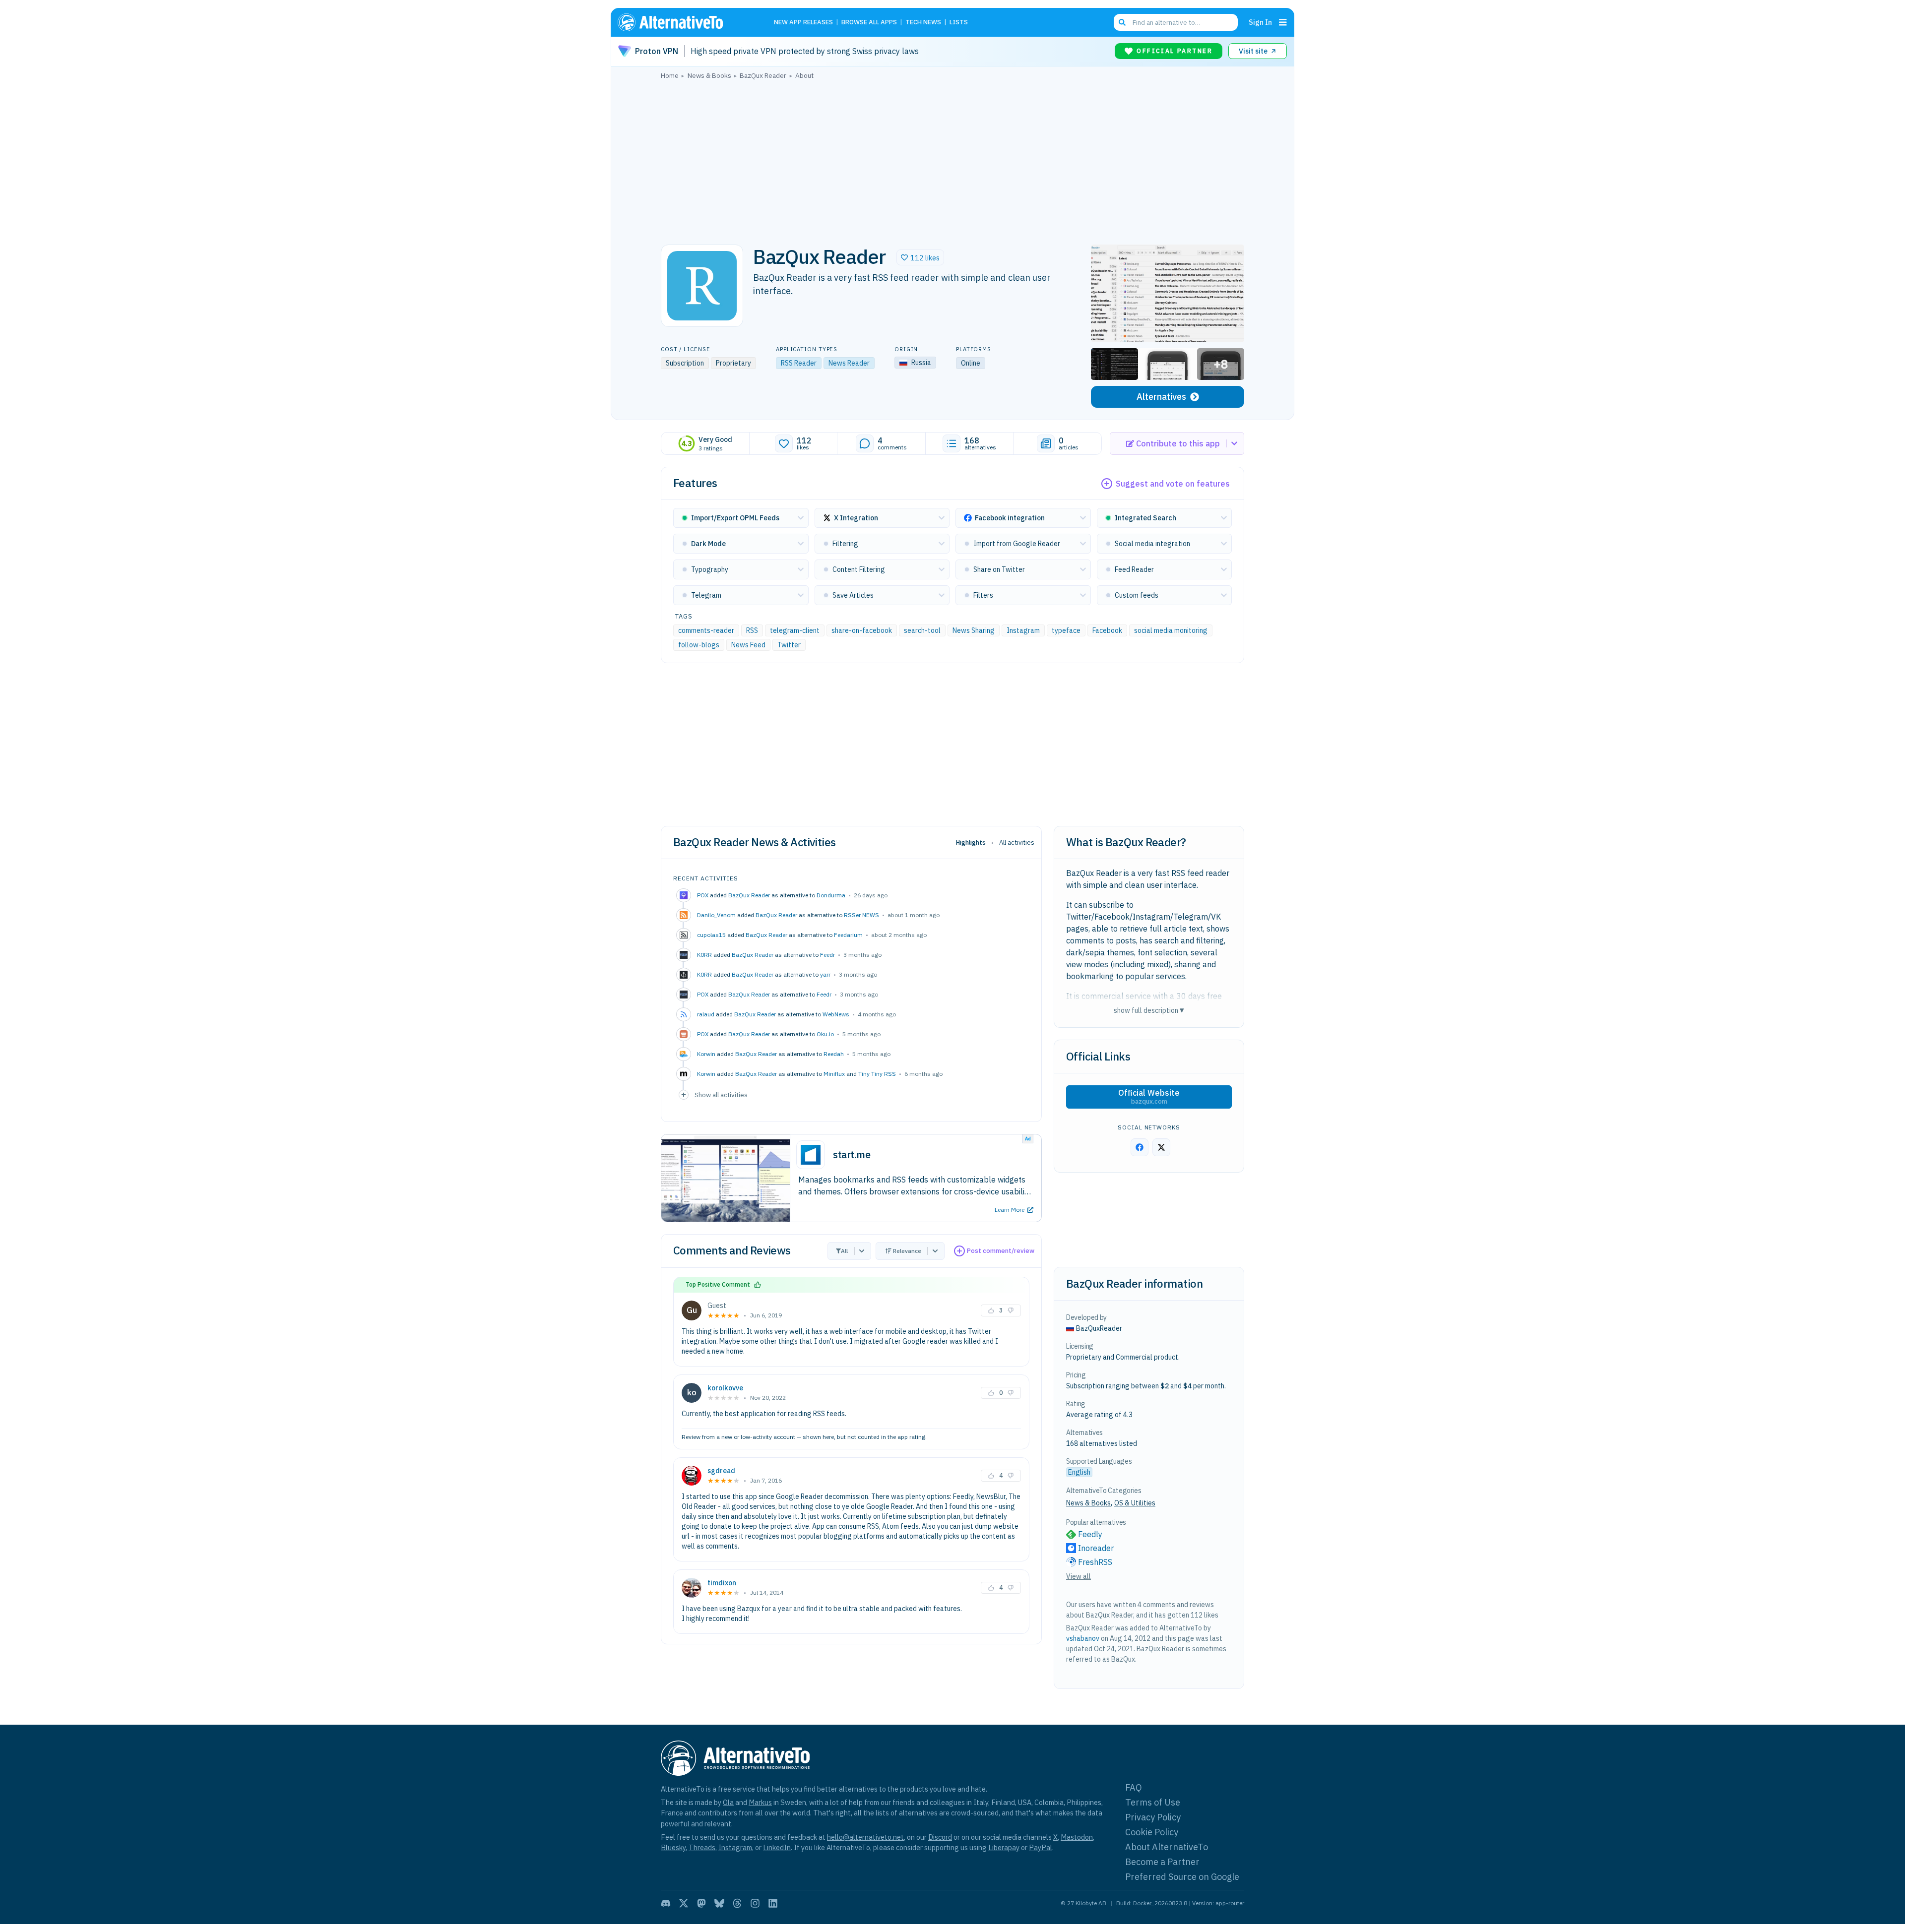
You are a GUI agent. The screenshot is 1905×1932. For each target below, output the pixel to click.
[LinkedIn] (773, 1903)
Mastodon (1077, 1837)
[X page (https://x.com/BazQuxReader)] (1161, 1147)
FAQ (1134, 1787)
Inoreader (1096, 1548)
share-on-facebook (862, 630)
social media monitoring (1171, 630)
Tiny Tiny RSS (877, 1074)
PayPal (1041, 1847)
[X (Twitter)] (684, 1903)
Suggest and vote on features (1173, 484)
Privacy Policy (1153, 1817)
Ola (728, 1802)
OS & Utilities (1135, 1503)
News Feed (748, 645)
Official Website (1149, 1097)
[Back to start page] (685, 22)
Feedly (1090, 1534)
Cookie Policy (1152, 1832)
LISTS (959, 23)
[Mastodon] (701, 1903)
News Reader (849, 363)
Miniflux (834, 1074)
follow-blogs (699, 645)
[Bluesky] (719, 1903)
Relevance (907, 1251)
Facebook (1107, 630)
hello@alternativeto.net (865, 1837)
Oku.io (825, 1034)
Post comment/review (1001, 1251)
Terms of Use (1153, 1802)
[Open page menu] (1283, 22)
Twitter (789, 645)
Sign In (1260, 22)
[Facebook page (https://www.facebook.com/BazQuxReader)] (1140, 1147)
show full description (1149, 1010)
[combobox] (1176, 22)
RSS (752, 630)
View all (1079, 1576)
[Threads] (737, 1903)
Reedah (834, 1054)
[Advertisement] (952, 159)
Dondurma (831, 895)
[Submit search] (1122, 22)
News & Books (1088, 1503)
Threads (702, 1847)
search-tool (922, 630)
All (844, 1251)
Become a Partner (1162, 1862)
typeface (1066, 630)
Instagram (1023, 630)
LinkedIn (777, 1847)
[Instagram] (755, 1903)
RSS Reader (799, 363)
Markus (760, 1802)
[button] (920, 257)
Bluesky (673, 1847)
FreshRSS (1095, 1562)
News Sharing (974, 630)
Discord (940, 1837)
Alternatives (1161, 397)
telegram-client (795, 630)
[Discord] (666, 1903)
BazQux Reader (749, 895)
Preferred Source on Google (1182, 1877)
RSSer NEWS (861, 915)
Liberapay (1004, 1847)
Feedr (827, 955)
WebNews (836, 1014)
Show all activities (721, 1095)
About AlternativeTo (1167, 1847)
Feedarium (848, 935)
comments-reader (706, 630)
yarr (825, 974)
